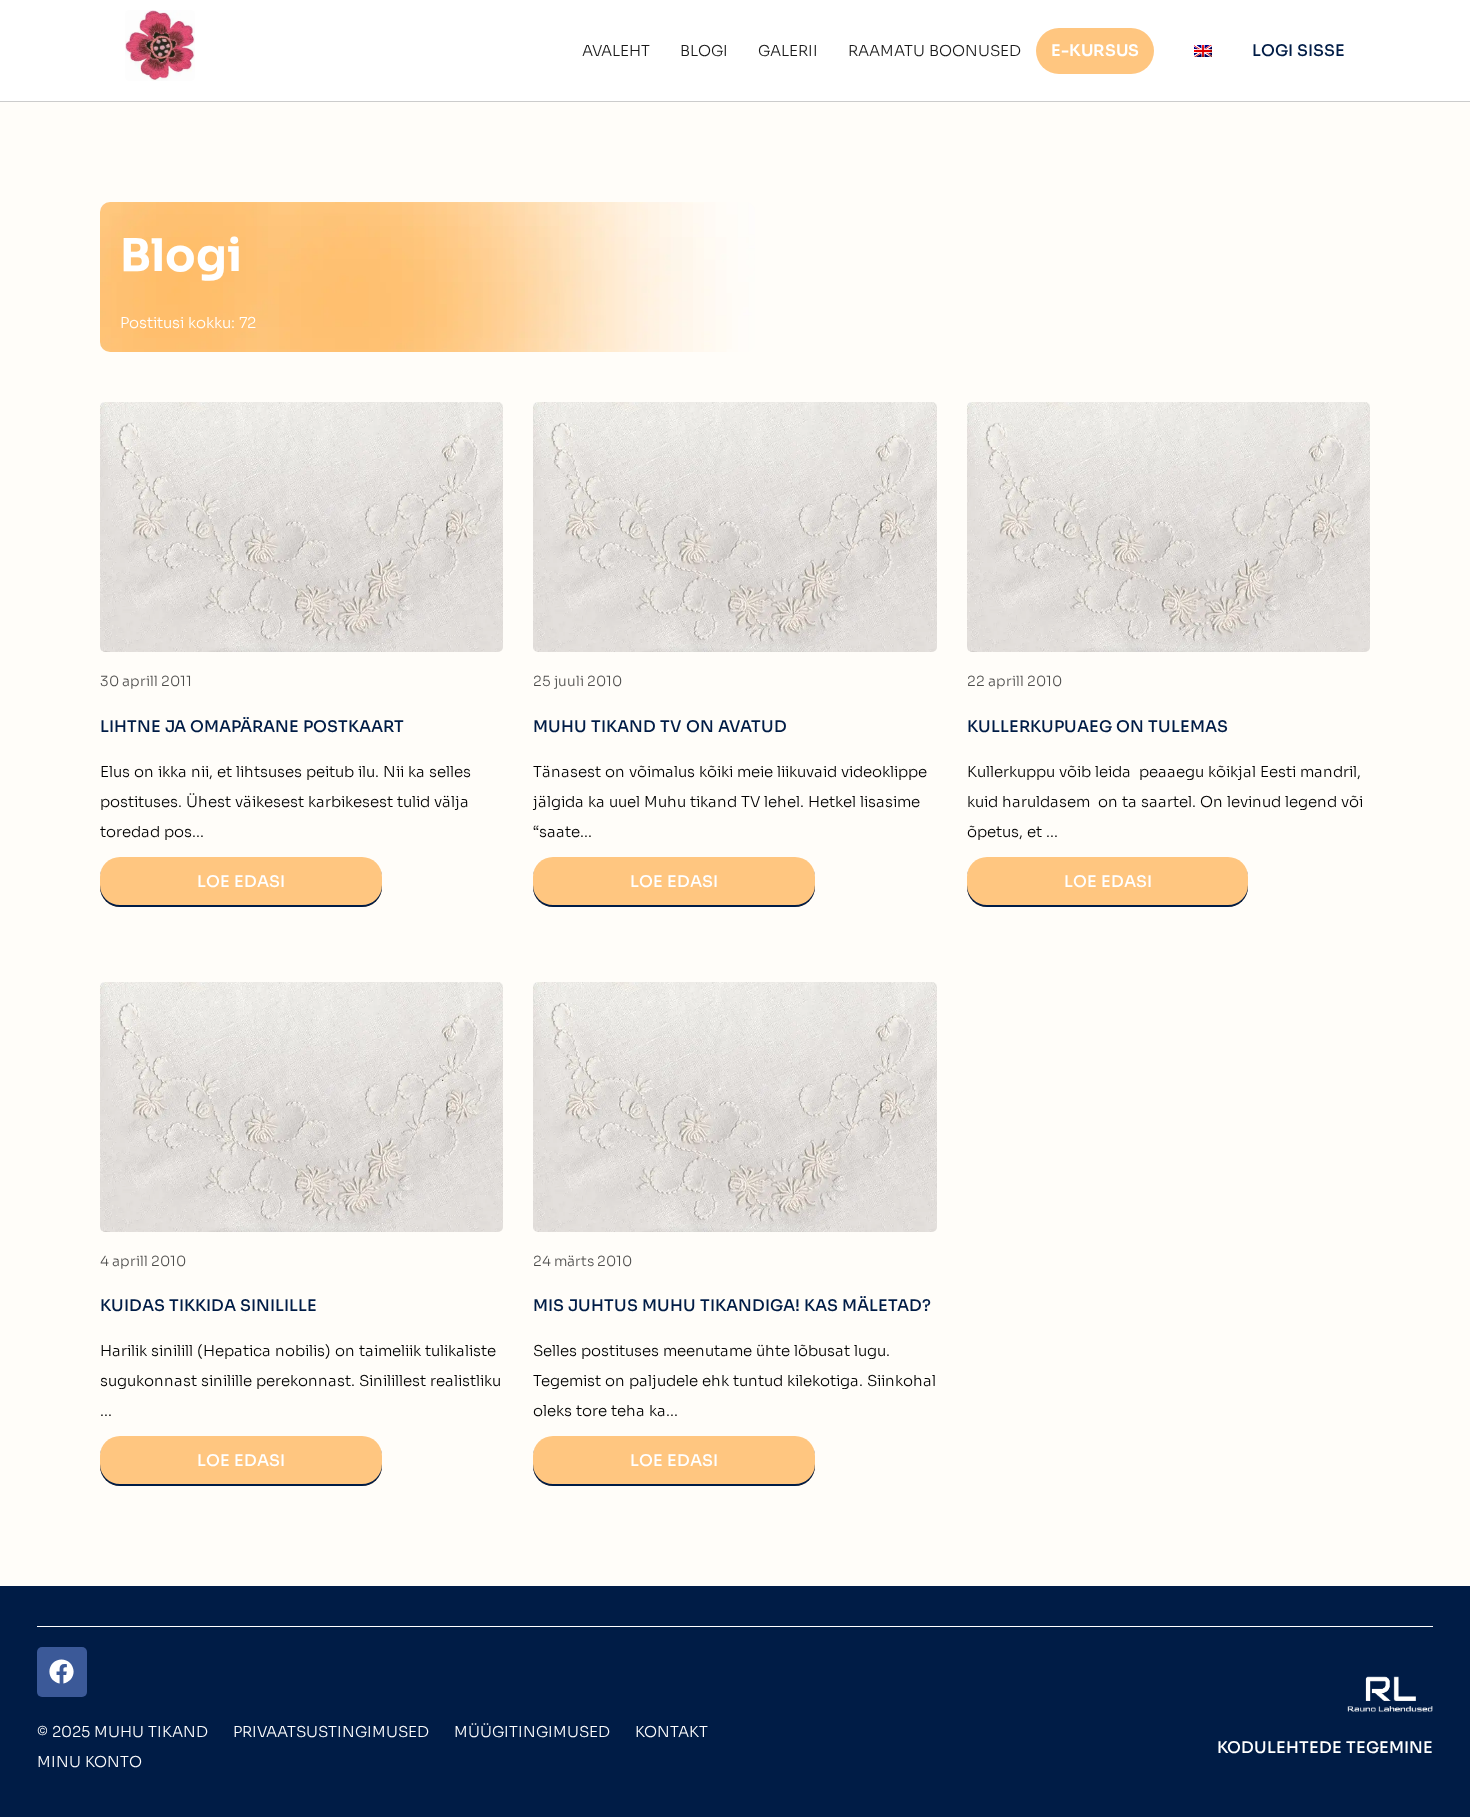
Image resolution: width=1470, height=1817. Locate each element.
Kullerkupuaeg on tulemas (1097, 726)
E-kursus (1095, 50)
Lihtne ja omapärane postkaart (252, 726)
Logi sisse (1298, 50)
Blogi (704, 50)
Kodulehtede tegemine (1325, 1747)
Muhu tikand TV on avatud (660, 726)
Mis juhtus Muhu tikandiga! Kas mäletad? (732, 1305)
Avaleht (616, 50)
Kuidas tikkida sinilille (208, 1305)
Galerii (788, 50)
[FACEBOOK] (62, 1672)
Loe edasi (241, 881)
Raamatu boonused (934, 50)
